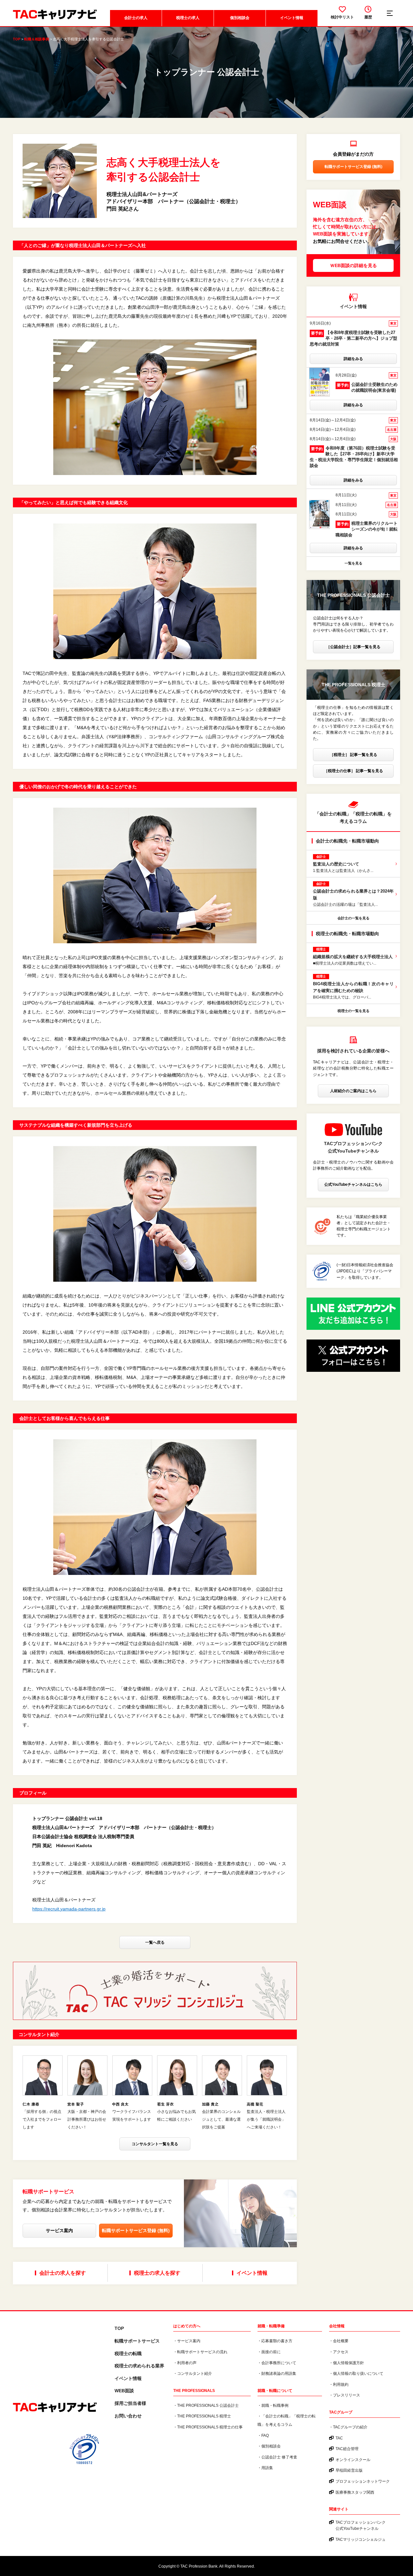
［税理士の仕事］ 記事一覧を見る (353, 771)
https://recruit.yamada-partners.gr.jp (69, 1909)
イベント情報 (292, 18)
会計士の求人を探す (63, 2273)
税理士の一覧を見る (353, 1011)
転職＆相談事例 (37, 39)
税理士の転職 (128, 2354)
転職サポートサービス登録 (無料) (136, 2230)
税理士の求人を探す (157, 2273)
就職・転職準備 (271, 2326)
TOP (17, 39)
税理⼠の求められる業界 (139, 2366)
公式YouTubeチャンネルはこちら (353, 1185)
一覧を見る (353, 563)
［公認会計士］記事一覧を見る (353, 647)
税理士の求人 (188, 18)
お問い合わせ (128, 2416)
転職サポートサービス (137, 2341)
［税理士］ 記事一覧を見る (353, 755)
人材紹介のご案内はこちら (353, 1091)
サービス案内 (59, 2230)
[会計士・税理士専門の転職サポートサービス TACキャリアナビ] (55, 2408)
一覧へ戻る (155, 1942)
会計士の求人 (136, 18)
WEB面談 (124, 2391)
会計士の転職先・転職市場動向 (348, 841)
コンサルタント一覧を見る (155, 2144)
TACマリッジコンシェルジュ (361, 2540)
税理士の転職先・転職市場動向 (348, 934)
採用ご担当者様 (130, 2403)
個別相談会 (240, 18)
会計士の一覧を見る (353, 918)
